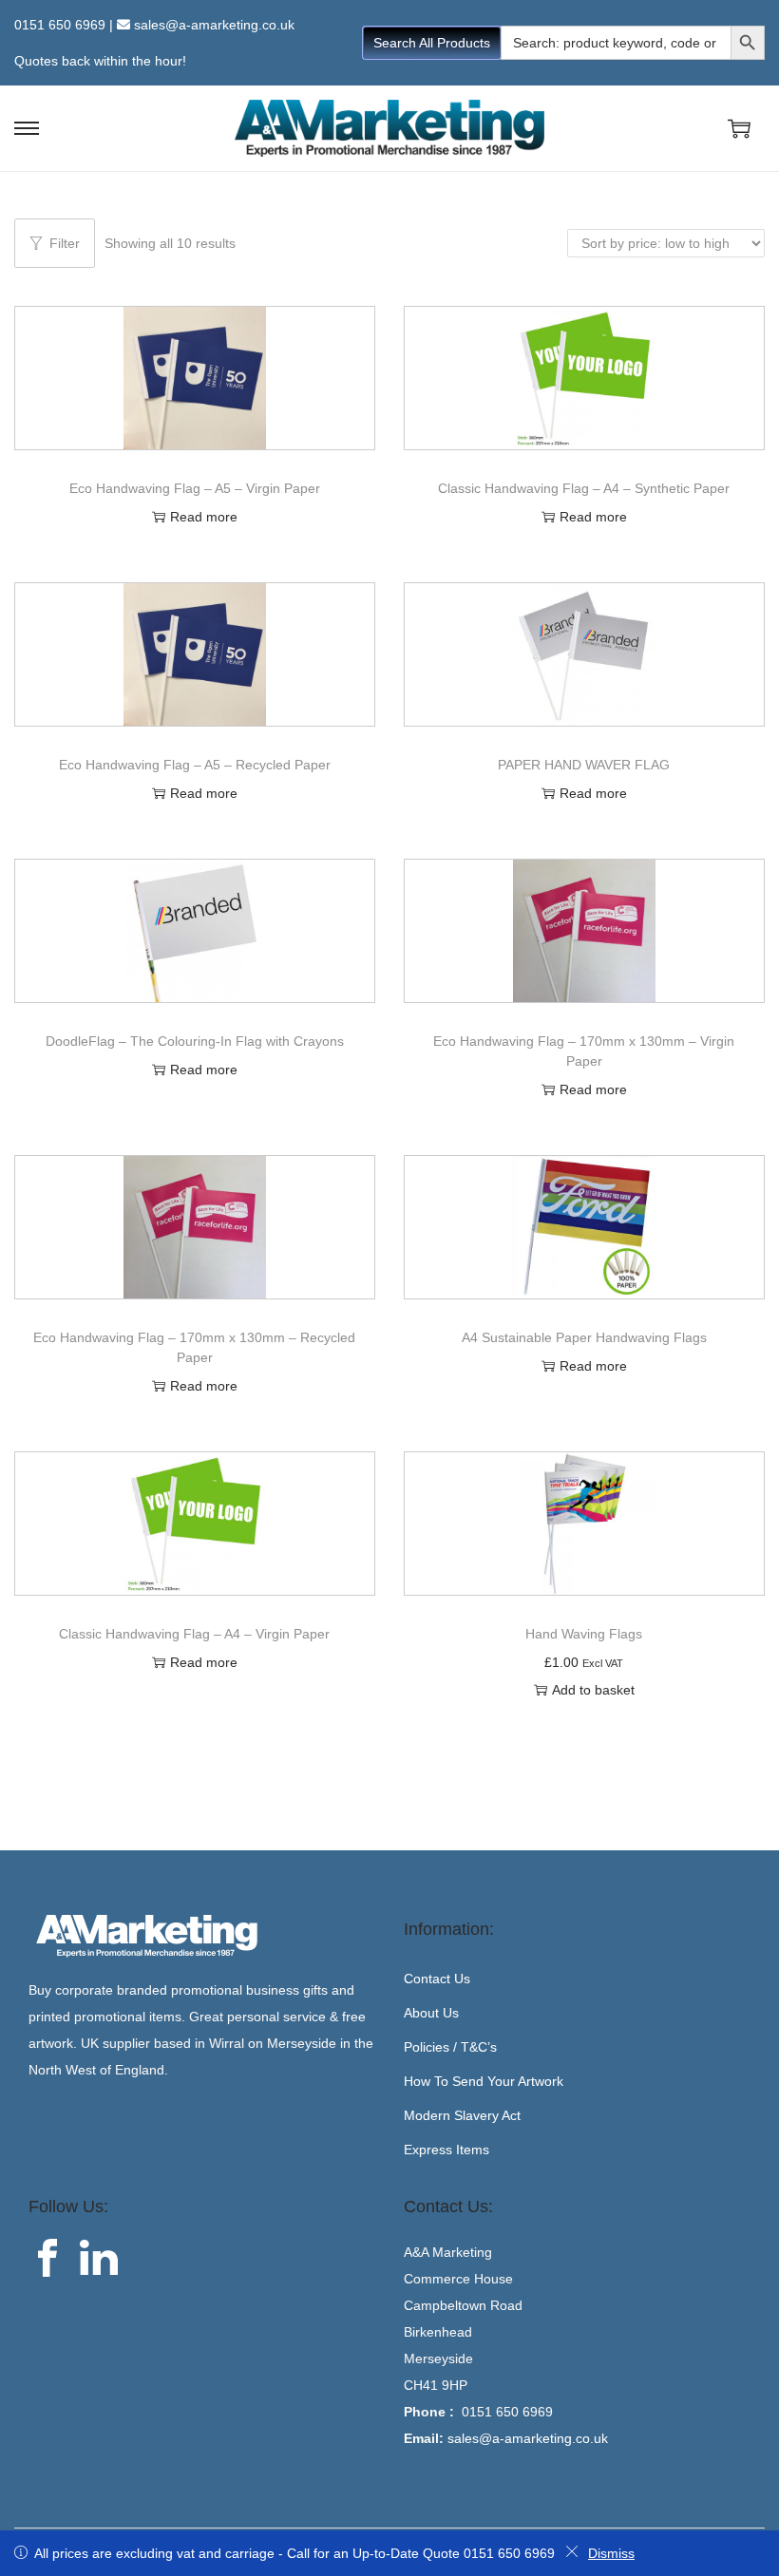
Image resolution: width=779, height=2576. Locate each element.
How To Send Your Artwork (484, 2081)
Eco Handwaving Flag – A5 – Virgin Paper (195, 488)
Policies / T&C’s (450, 2047)
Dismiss (611, 2553)
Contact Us (437, 1979)
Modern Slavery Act (462, 2115)
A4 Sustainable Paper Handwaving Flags (584, 1337)
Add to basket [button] (593, 1690)
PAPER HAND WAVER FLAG (584, 765)
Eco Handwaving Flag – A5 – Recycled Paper (195, 765)
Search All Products (432, 43)
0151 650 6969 (60, 25)
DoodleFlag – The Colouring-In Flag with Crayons (195, 1041)
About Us (431, 2013)
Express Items (446, 2150)
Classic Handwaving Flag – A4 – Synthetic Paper (584, 488)
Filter (65, 243)
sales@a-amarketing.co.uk (214, 25)
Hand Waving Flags (584, 1634)
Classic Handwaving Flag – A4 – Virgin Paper (194, 1634)
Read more (204, 517)
